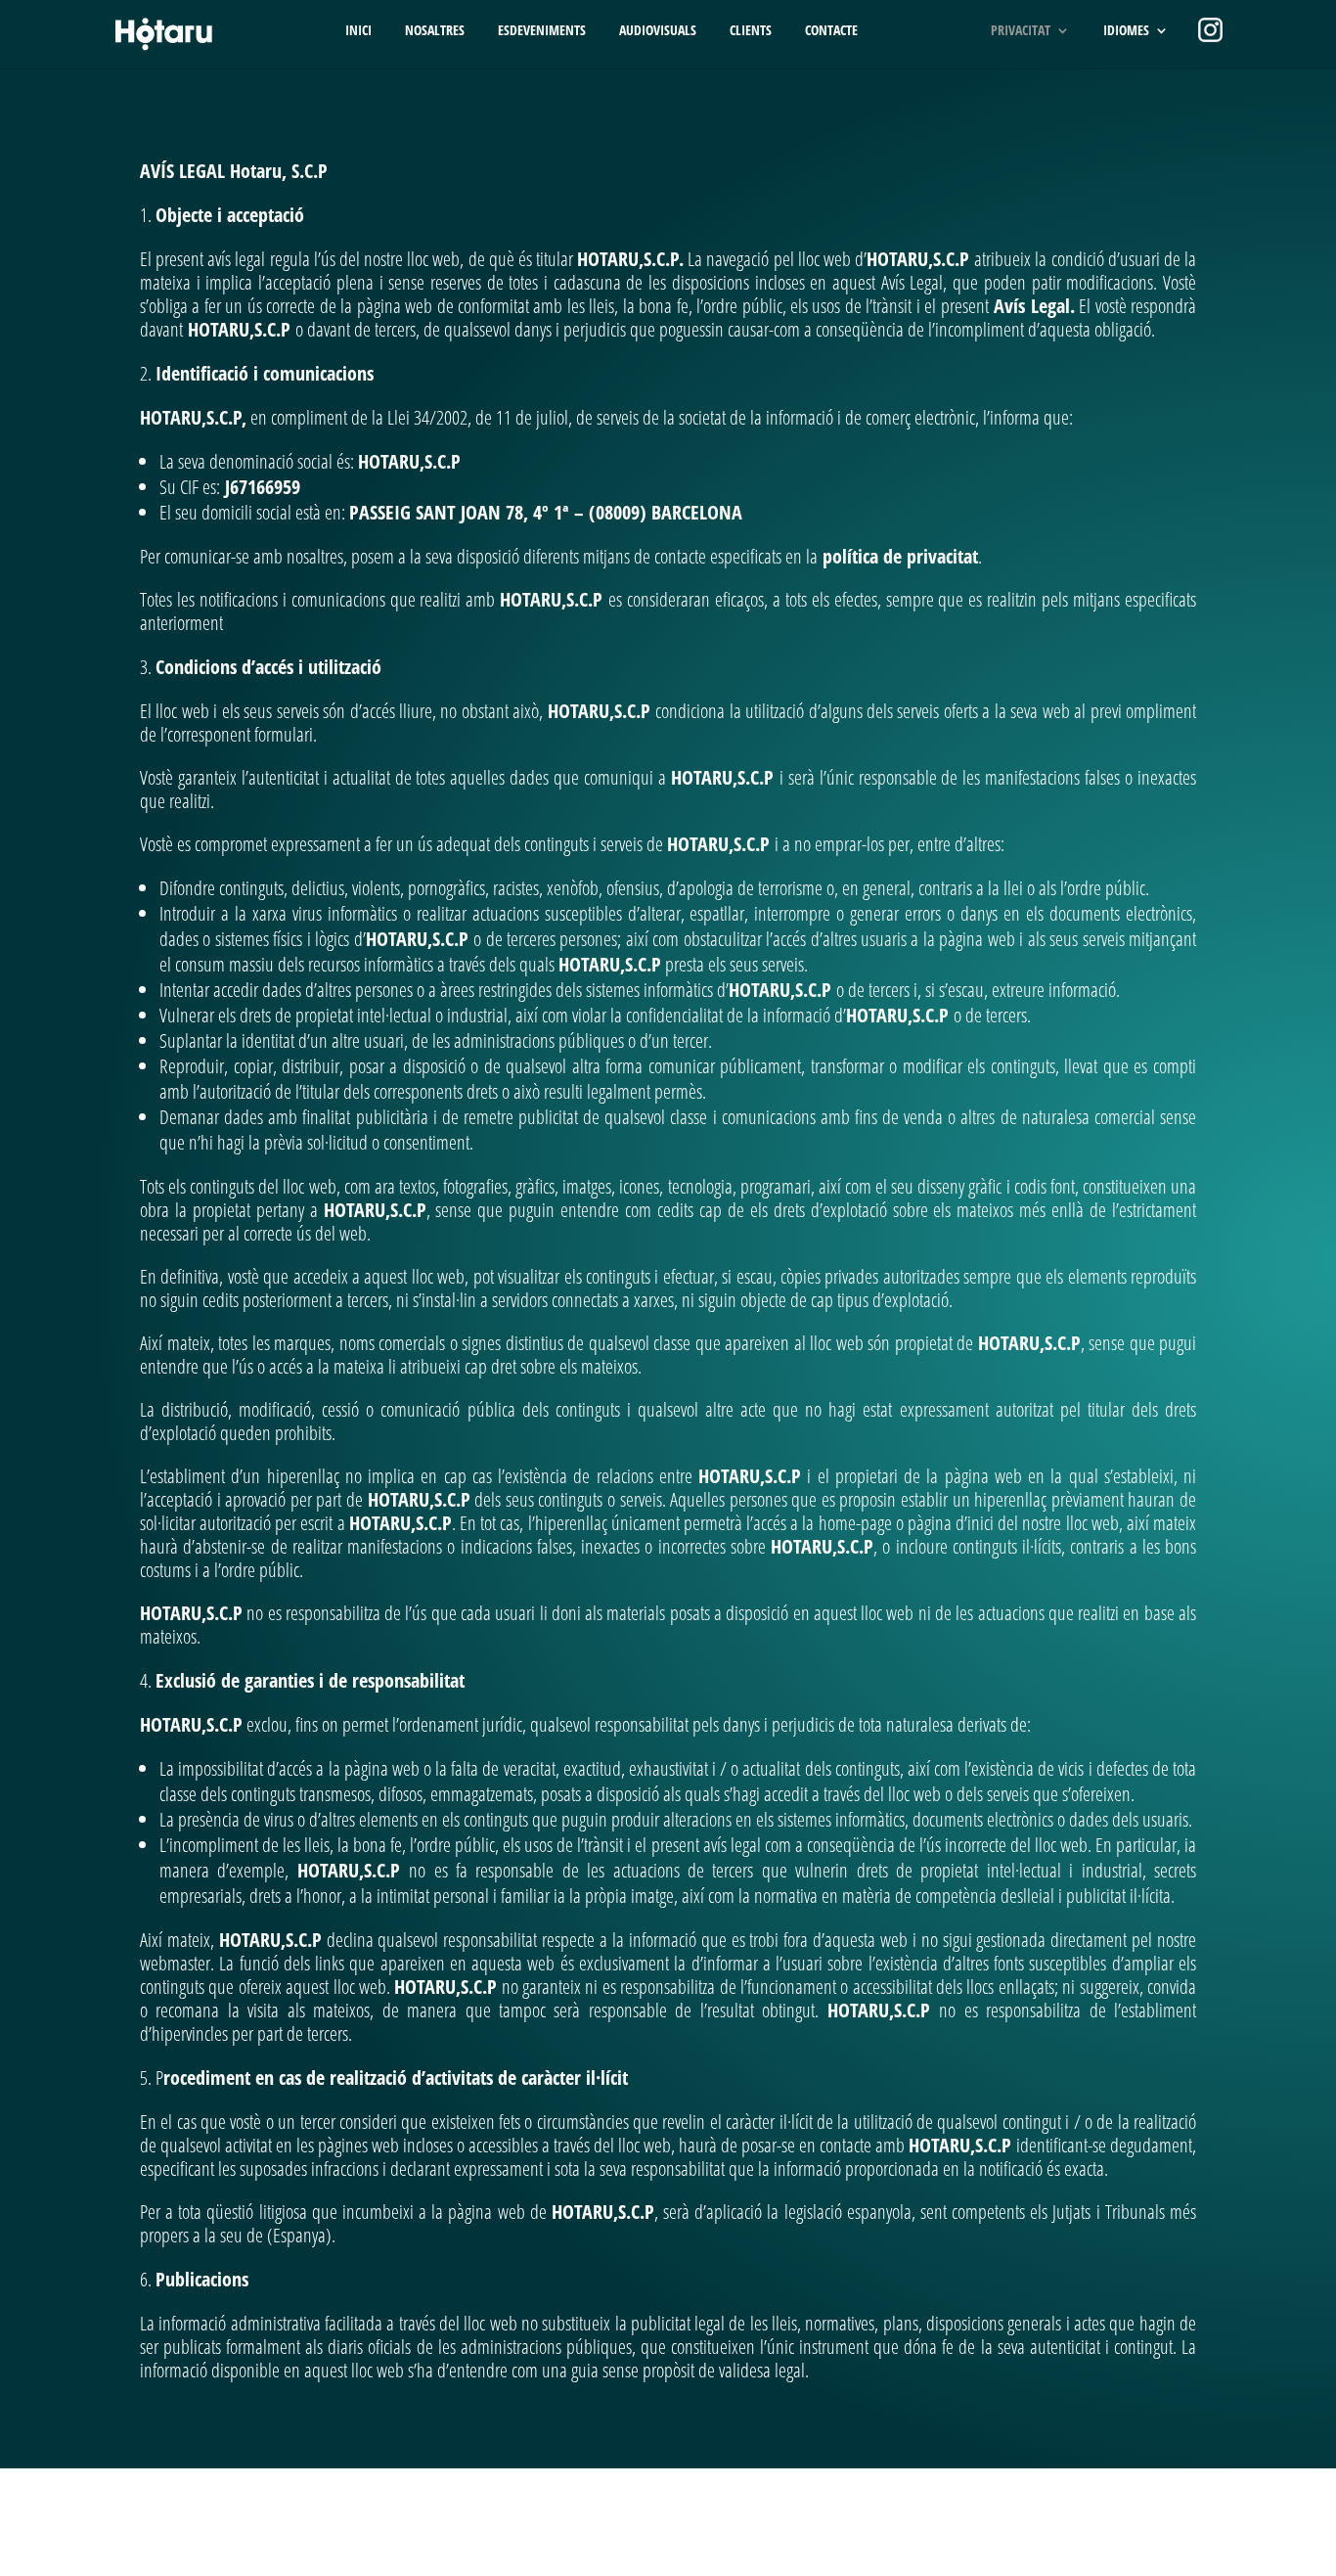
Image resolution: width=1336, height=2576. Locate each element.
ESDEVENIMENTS (542, 31)
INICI (358, 31)
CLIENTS (751, 31)
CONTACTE (831, 31)
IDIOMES (1126, 31)
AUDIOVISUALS (658, 31)
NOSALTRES (435, 31)
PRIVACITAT (1021, 31)
